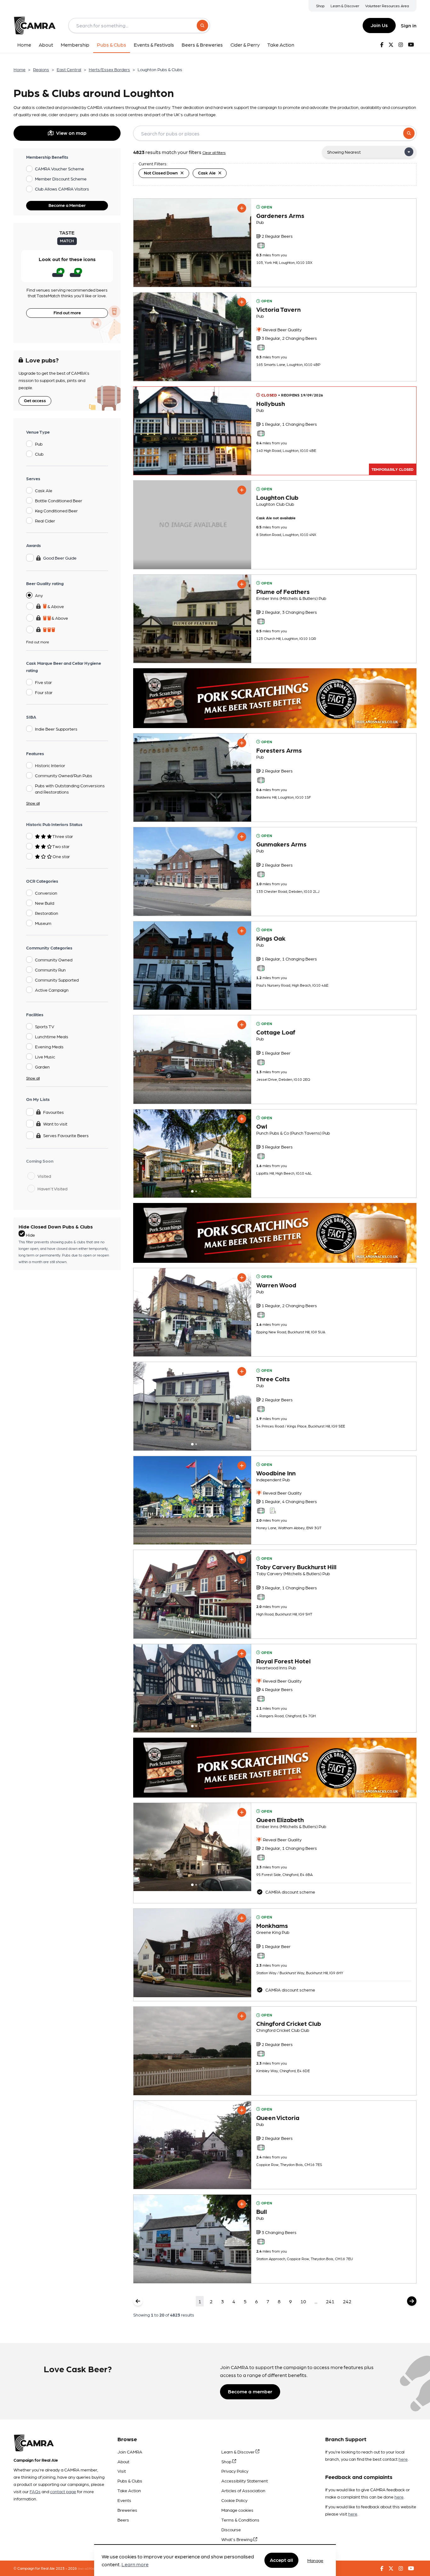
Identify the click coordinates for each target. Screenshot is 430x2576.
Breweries (127, 2510)
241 (330, 2301)
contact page (63, 2491)
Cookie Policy (234, 2500)
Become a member (250, 2391)
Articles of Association (243, 2490)
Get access (35, 400)
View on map (71, 133)
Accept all (281, 2560)
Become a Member (67, 205)
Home (20, 69)
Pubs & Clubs (130, 2481)
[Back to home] (35, 26)
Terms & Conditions (240, 2520)
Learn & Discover (345, 6)
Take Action (129, 2490)
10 (303, 2301)
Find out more (67, 312)
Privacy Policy (235, 2471)
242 (347, 2301)
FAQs (35, 2491)
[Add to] (242, 208)
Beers (123, 2520)
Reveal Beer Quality (282, 329)
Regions (41, 69)
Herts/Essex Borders (109, 69)
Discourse (231, 2529)
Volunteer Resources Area (387, 6)
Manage (315, 2560)
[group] (192, 243)
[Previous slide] (144, 1154)
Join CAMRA (130, 2452)
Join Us (379, 25)
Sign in (409, 25)
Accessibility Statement (245, 2481)
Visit (122, 2471)
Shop (320, 6)
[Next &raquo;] (412, 2301)
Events (124, 2500)
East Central (69, 69)
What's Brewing (237, 2539)
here (403, 2459)
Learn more (135, 2565)
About (123, 2461)
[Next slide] (241, 1154)
